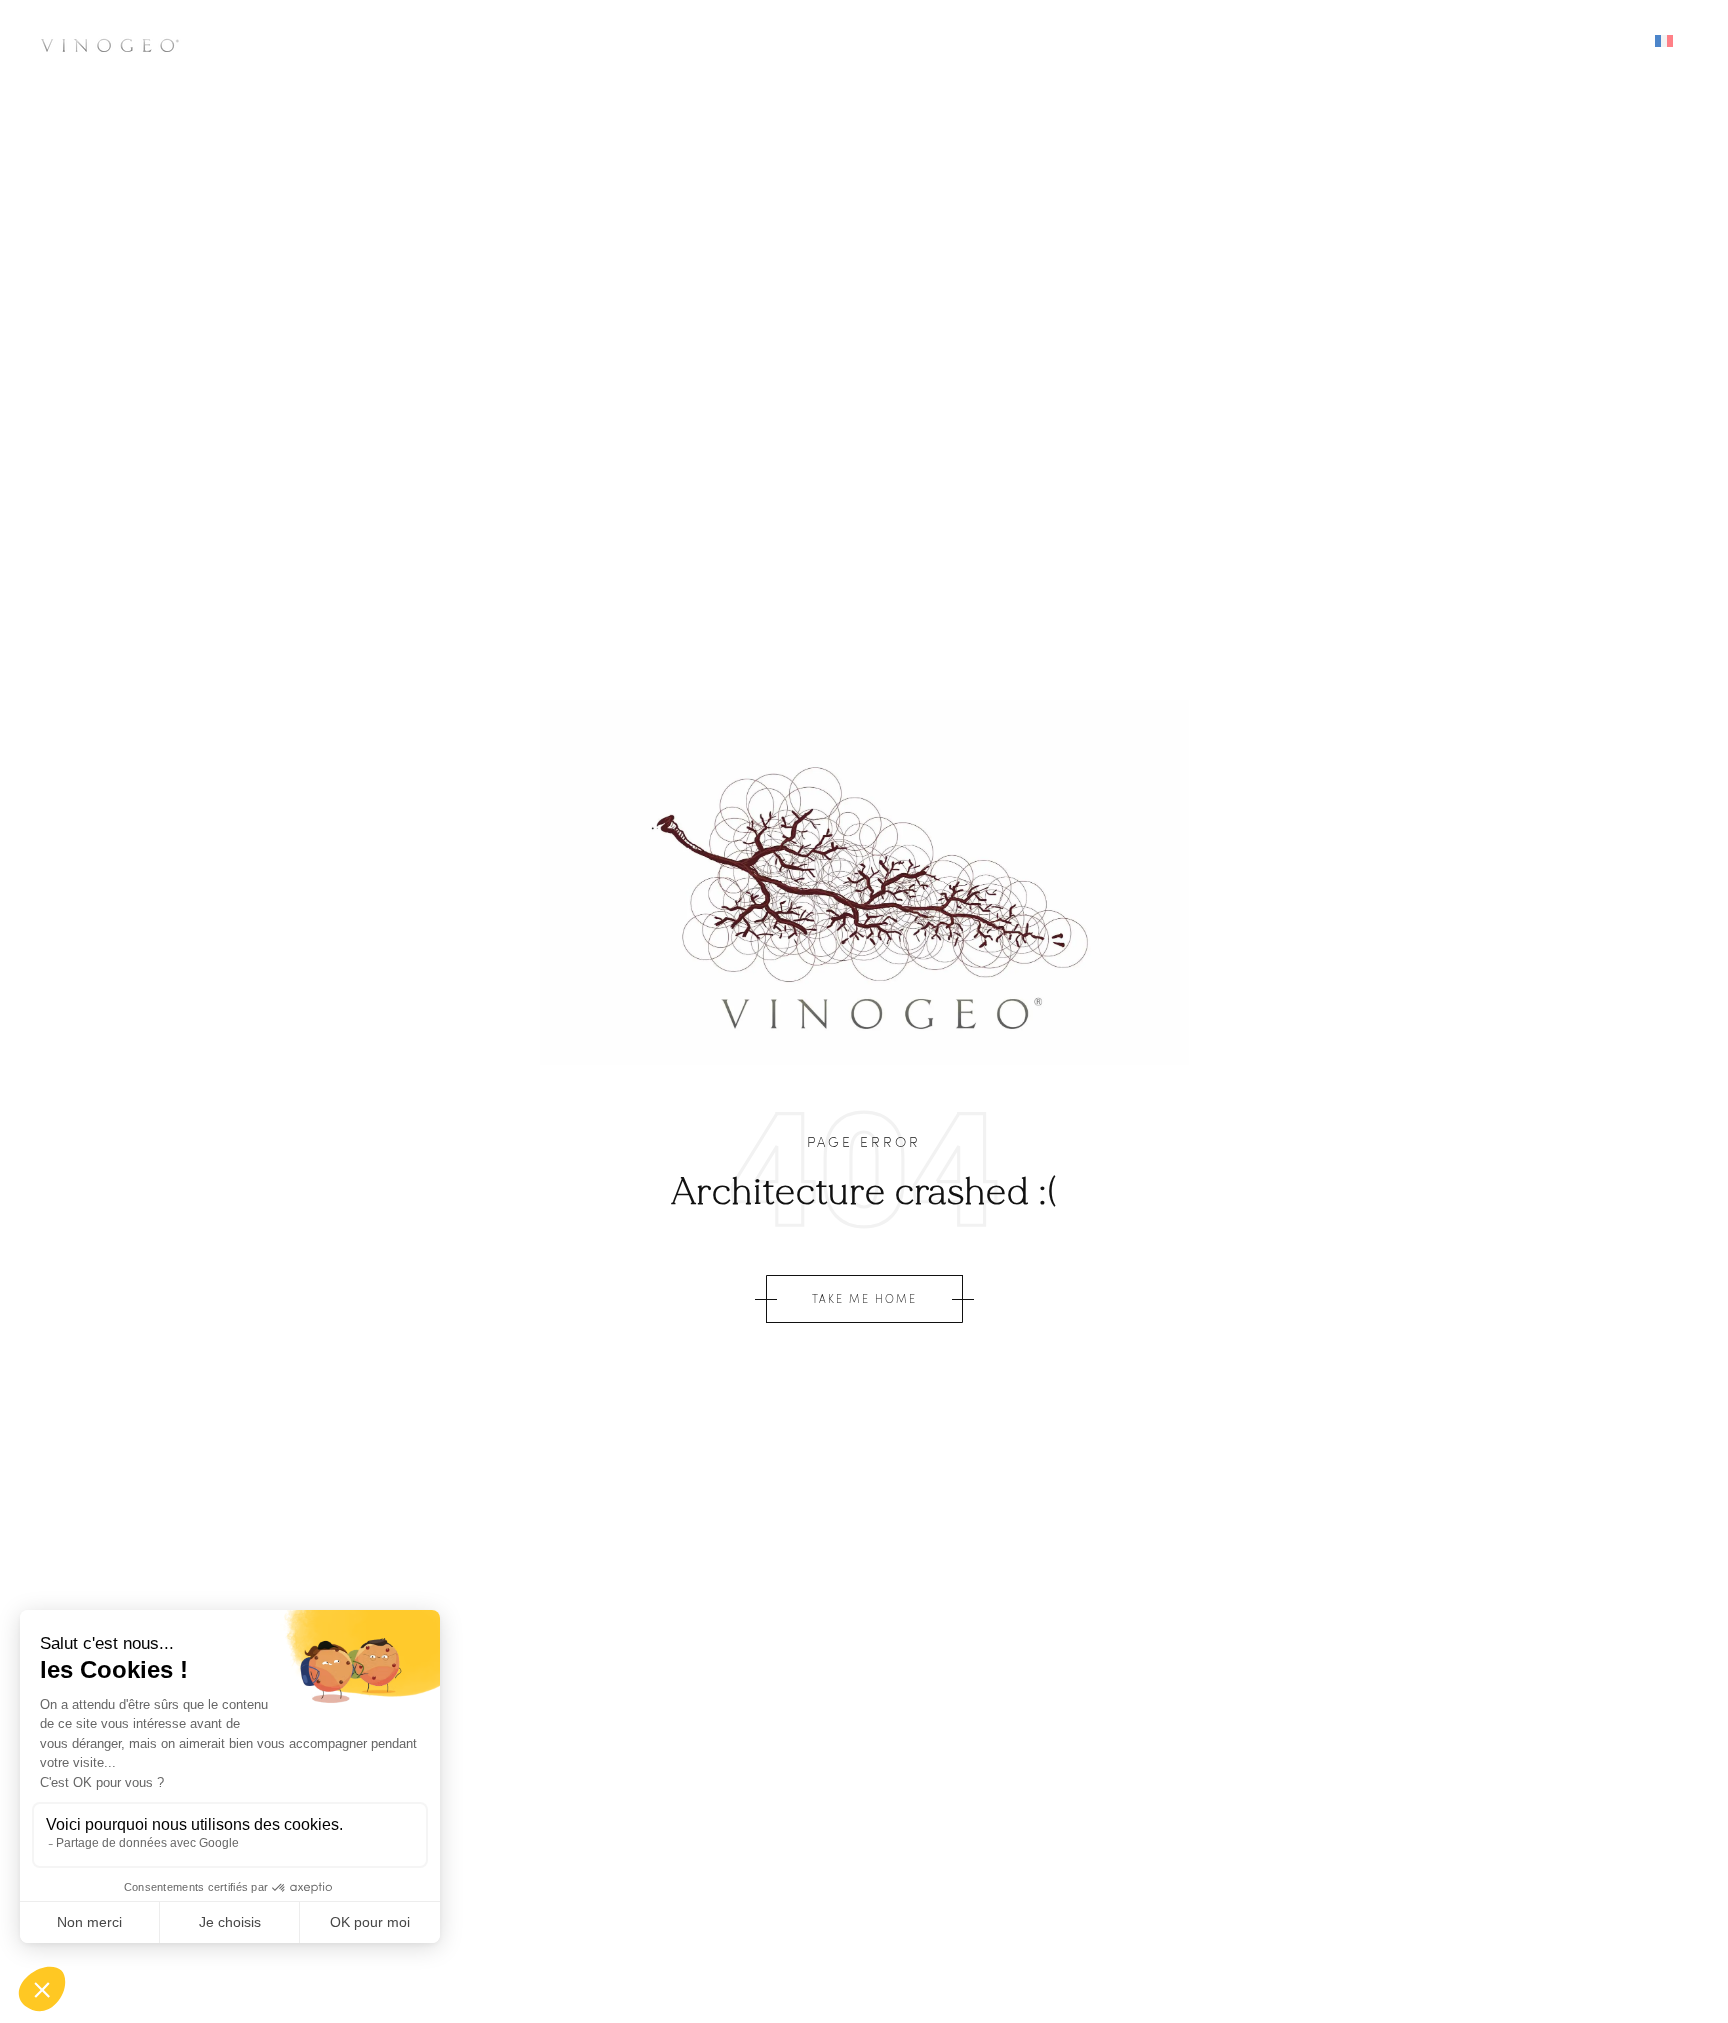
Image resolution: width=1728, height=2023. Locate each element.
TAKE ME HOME (864, 1298)
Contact (1426, 42)
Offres (1322, 42)
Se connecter (1557, 42)
